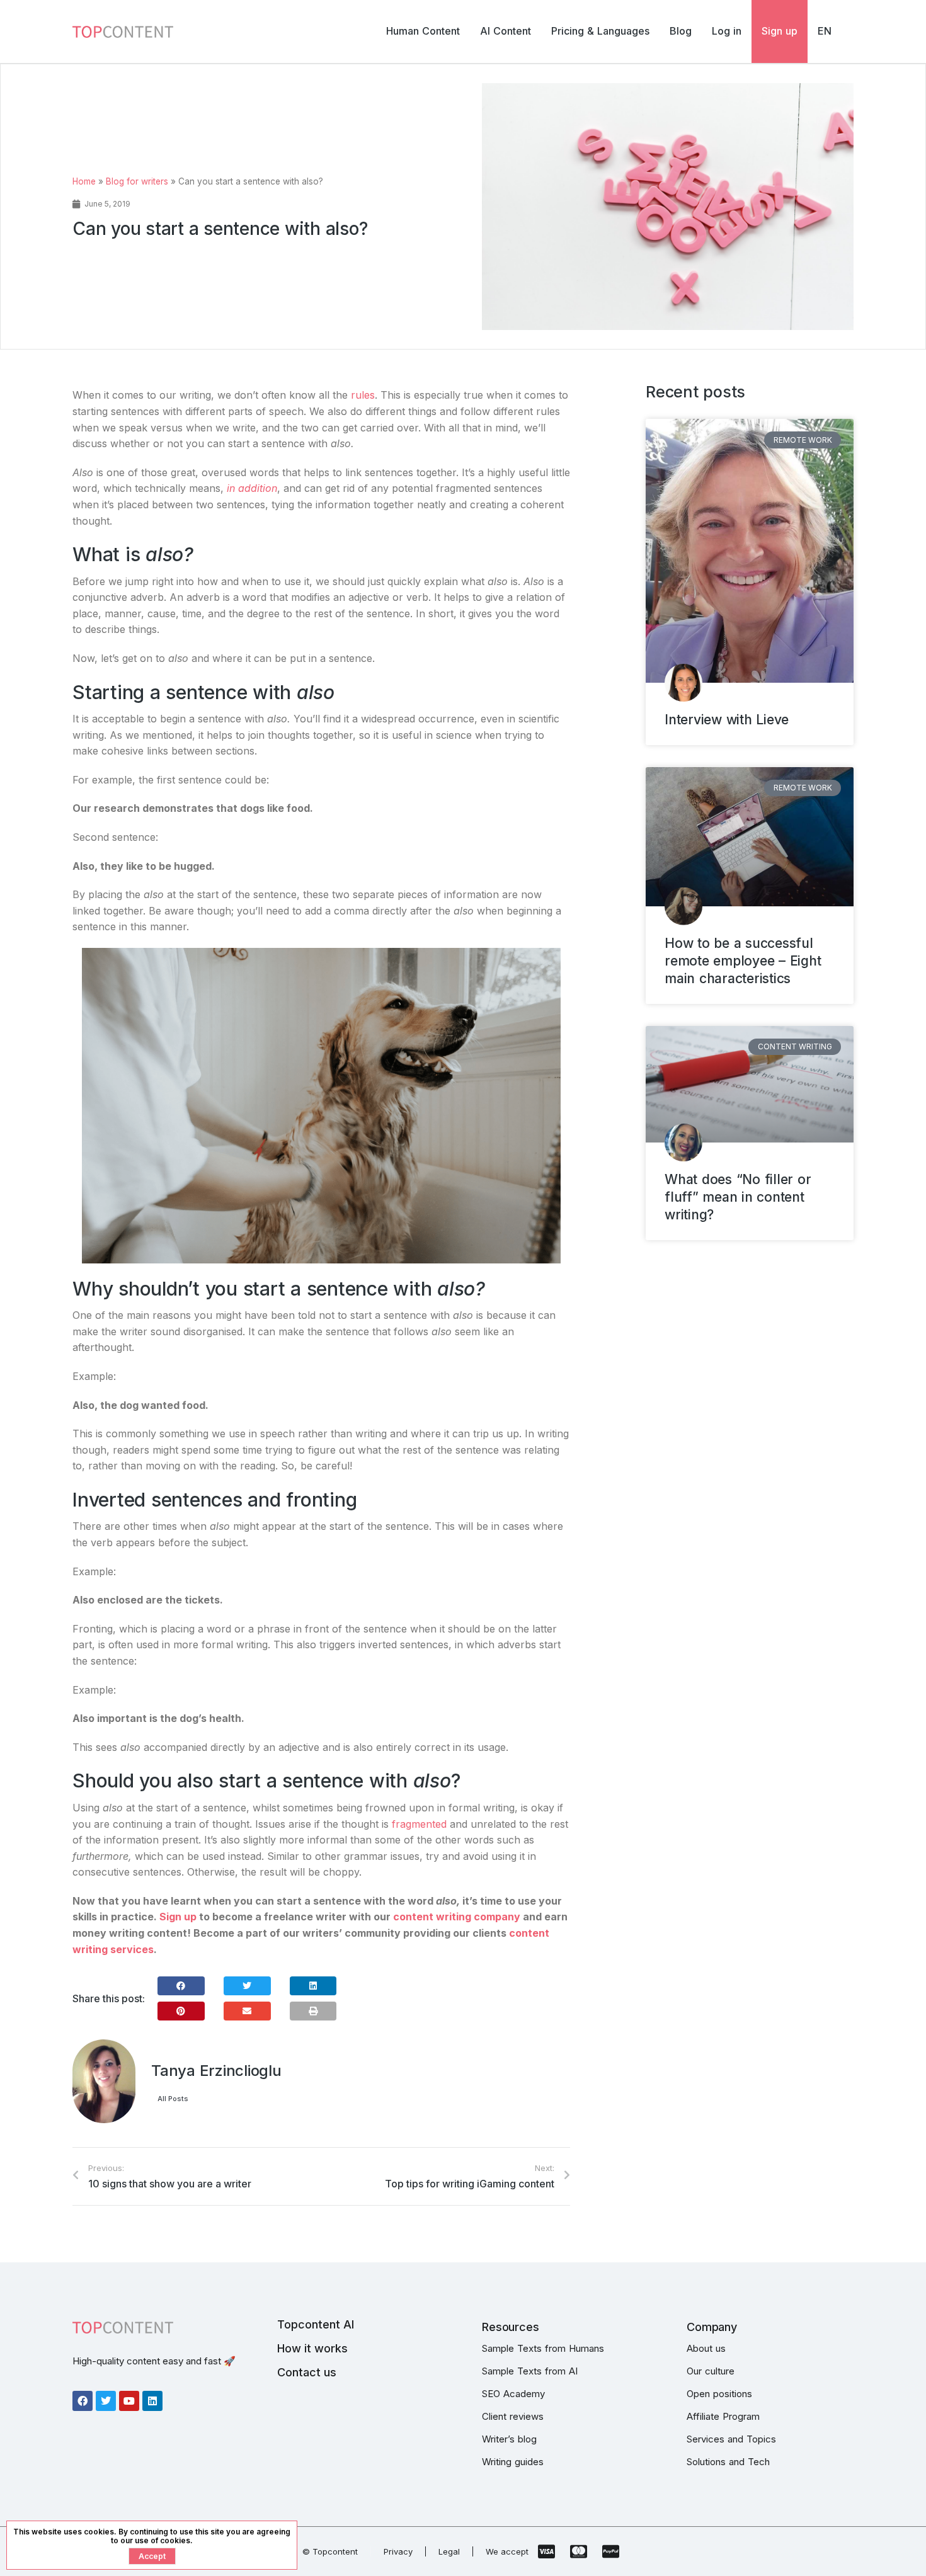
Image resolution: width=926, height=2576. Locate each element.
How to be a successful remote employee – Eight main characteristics (743, 961)
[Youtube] (129, 2401)
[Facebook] (83, 2401)
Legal (449, 2551)
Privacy (398, 2551)
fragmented (419, 1824)
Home (84, 181)
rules (363, 395)
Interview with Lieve (727, 720)
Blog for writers (137, 181)
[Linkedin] (152, 2401)
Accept (152, 2556)
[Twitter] (106, 2401)
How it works (312, 2348)
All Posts (173, 2099)
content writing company (457, 1917)
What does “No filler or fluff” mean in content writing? (738, 1197)
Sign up (178, 1917)
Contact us (307, 2372)
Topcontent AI (316, 2324)
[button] (181, 1986)
